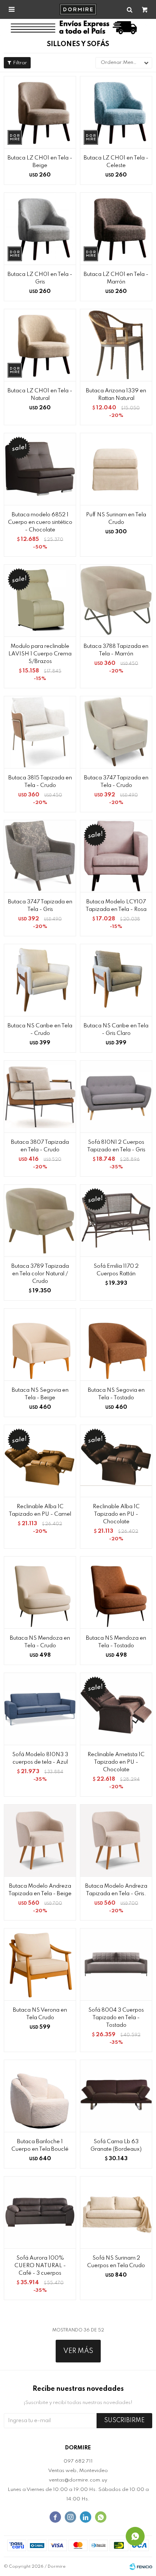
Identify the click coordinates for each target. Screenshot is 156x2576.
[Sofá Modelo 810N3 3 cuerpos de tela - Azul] (40, 1709)
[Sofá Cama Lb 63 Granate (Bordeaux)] (116, 2096)
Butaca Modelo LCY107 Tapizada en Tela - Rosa (116, 906)
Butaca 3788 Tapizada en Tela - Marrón (116, 650)
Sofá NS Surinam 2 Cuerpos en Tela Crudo (116, 2262)
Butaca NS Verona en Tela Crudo (40, 2014)
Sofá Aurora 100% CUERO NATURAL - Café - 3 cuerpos (40, 2266)
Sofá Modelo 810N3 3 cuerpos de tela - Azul (40, 1758)
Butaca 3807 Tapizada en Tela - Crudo (40, 1146)
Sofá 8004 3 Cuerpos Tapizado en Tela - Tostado (116, 2018)
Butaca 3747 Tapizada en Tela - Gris (40, 906)
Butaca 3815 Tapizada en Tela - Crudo (40, 782)
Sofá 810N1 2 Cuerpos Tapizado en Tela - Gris (116, 1146)
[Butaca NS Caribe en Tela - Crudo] (40, 980)
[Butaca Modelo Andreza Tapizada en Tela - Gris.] (116, 1840)
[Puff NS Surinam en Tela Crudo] (116, 469)
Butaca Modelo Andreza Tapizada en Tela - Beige (40, 1890)
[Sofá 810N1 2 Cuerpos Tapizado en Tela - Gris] (116, 1096)
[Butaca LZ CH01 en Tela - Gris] (40, 228)
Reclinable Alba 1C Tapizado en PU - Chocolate (116, 1514)
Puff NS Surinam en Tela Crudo (116, 519)
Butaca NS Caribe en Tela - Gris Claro (116, 1030)
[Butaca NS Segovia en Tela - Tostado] (116, 1344)
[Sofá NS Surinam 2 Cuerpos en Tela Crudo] (116, 2212)
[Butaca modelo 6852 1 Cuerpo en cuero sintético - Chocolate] (40, 469)
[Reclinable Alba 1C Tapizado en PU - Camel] (40, 1461)
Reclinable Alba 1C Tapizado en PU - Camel (40, 1510)
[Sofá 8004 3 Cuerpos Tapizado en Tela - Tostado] (116, 1964)
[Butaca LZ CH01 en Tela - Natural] (40, 345)
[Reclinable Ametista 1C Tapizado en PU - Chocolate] (116, 1709)
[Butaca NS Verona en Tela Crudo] (40, 1964)
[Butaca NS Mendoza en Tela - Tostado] (116, 1592)
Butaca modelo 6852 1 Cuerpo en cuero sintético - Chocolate (40, 522)
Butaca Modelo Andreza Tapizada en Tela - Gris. (116, 1890)
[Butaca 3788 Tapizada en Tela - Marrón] (116, 600)
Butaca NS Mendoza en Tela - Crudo (40, 1642)
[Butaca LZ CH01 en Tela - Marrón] (116, 228)
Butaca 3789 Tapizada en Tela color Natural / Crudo (40, 1274)
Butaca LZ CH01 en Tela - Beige (40, 162)
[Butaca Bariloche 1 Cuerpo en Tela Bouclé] (40, 2096)
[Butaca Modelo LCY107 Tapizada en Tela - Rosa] (116, 856)
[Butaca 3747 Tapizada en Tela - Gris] (40, 856)
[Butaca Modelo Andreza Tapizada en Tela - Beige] (40, 1840)
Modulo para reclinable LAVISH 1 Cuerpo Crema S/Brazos (40, 654)
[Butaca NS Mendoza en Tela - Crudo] (40, 1592)
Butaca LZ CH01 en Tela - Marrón (116, 278)
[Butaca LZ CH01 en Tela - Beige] (40, 112)
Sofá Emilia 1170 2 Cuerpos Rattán (116, 1270)
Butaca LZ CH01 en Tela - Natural (40, 395)
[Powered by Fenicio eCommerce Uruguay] (141, 2567)
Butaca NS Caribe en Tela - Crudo (40, 1030)
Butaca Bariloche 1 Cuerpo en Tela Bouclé (40, 2145)
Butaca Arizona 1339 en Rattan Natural (116, 395)
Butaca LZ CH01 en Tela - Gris (40, 278)
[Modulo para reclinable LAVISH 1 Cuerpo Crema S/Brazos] (40, 600)
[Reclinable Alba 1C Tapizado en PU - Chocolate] (116, 1461)
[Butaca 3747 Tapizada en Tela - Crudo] (116, 732)
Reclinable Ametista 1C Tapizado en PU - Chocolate (116, 1762)
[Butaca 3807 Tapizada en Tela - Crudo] (40, 1096)
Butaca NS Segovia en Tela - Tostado (116, 1394)
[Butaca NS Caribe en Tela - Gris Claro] (116, 980)
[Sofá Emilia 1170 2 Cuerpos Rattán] (116, 1220)
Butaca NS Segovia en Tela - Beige (40, 1394)
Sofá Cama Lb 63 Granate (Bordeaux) (116, 2145)
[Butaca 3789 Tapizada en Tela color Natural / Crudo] (40, 1220)
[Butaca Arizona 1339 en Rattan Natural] (116, 345)
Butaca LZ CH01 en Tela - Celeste (116, 162)
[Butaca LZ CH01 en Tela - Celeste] (116, 112)
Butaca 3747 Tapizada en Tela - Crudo (116, 782)
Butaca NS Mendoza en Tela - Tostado (116, 1642)
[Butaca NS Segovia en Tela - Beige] (40, 1344)
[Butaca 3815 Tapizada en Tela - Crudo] (40, 732)
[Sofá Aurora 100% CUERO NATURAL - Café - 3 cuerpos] (40, 2212)
